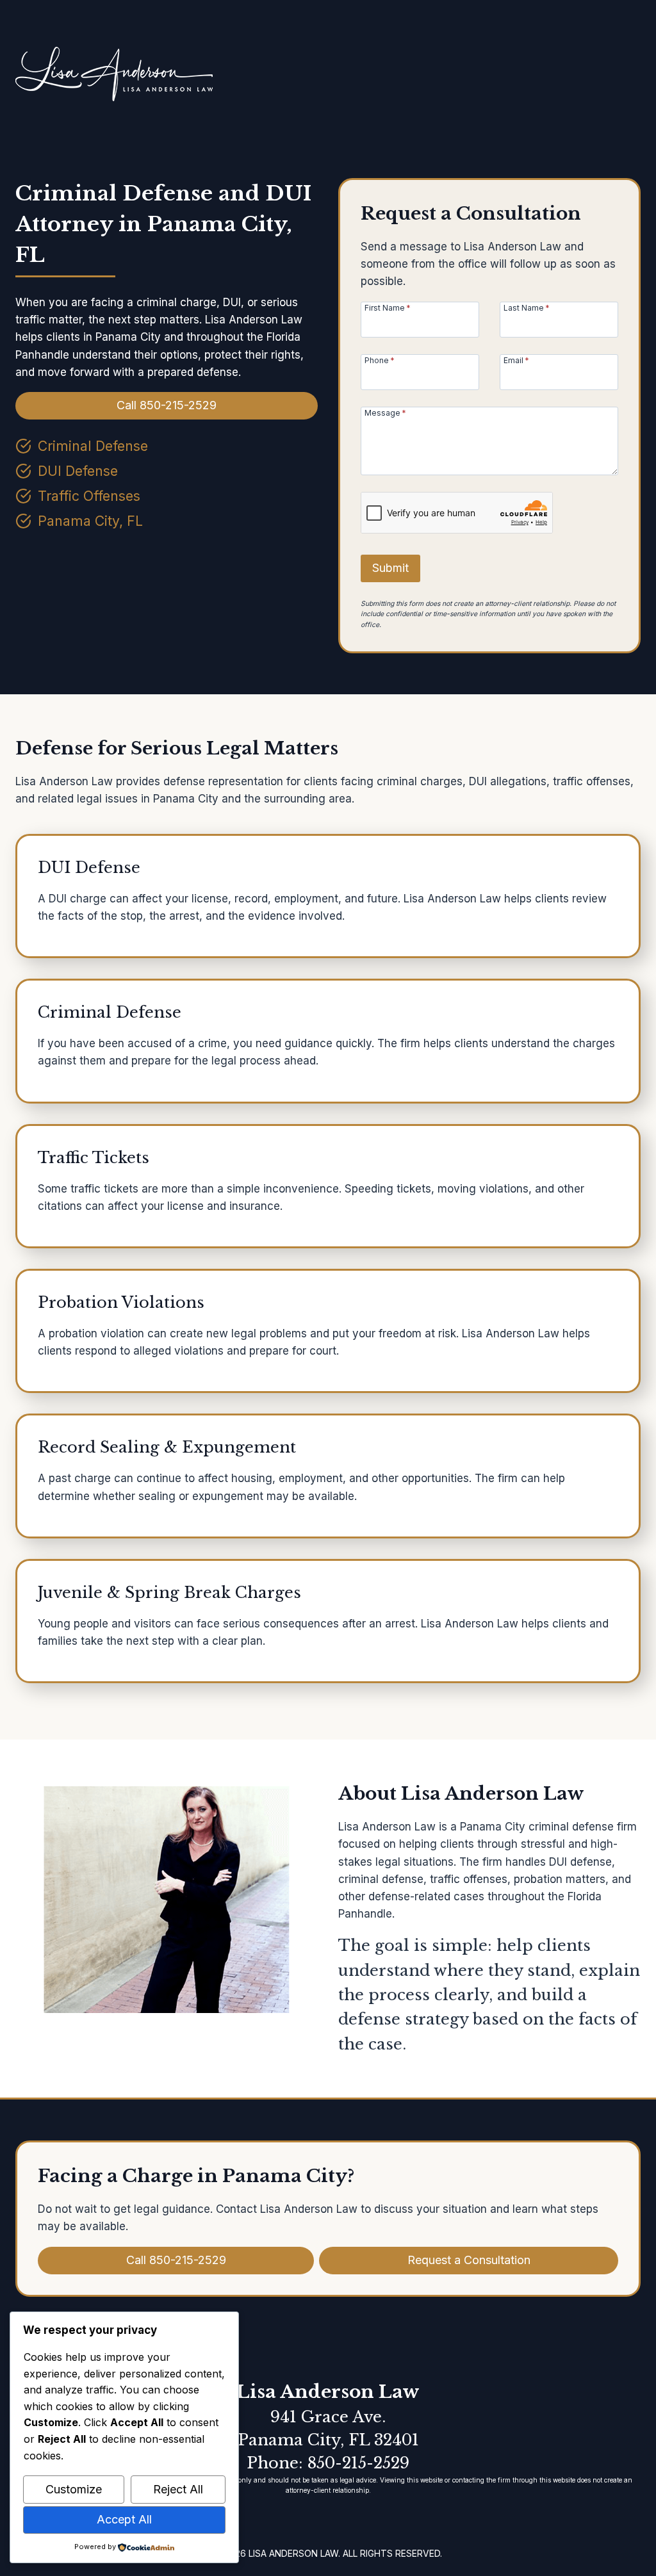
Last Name (527, 307)
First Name (388, 307)
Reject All (178, 2489)
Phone (380, 360)
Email (516, 360)
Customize (74, 2489)
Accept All (124, 2519)
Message (385, 412)
